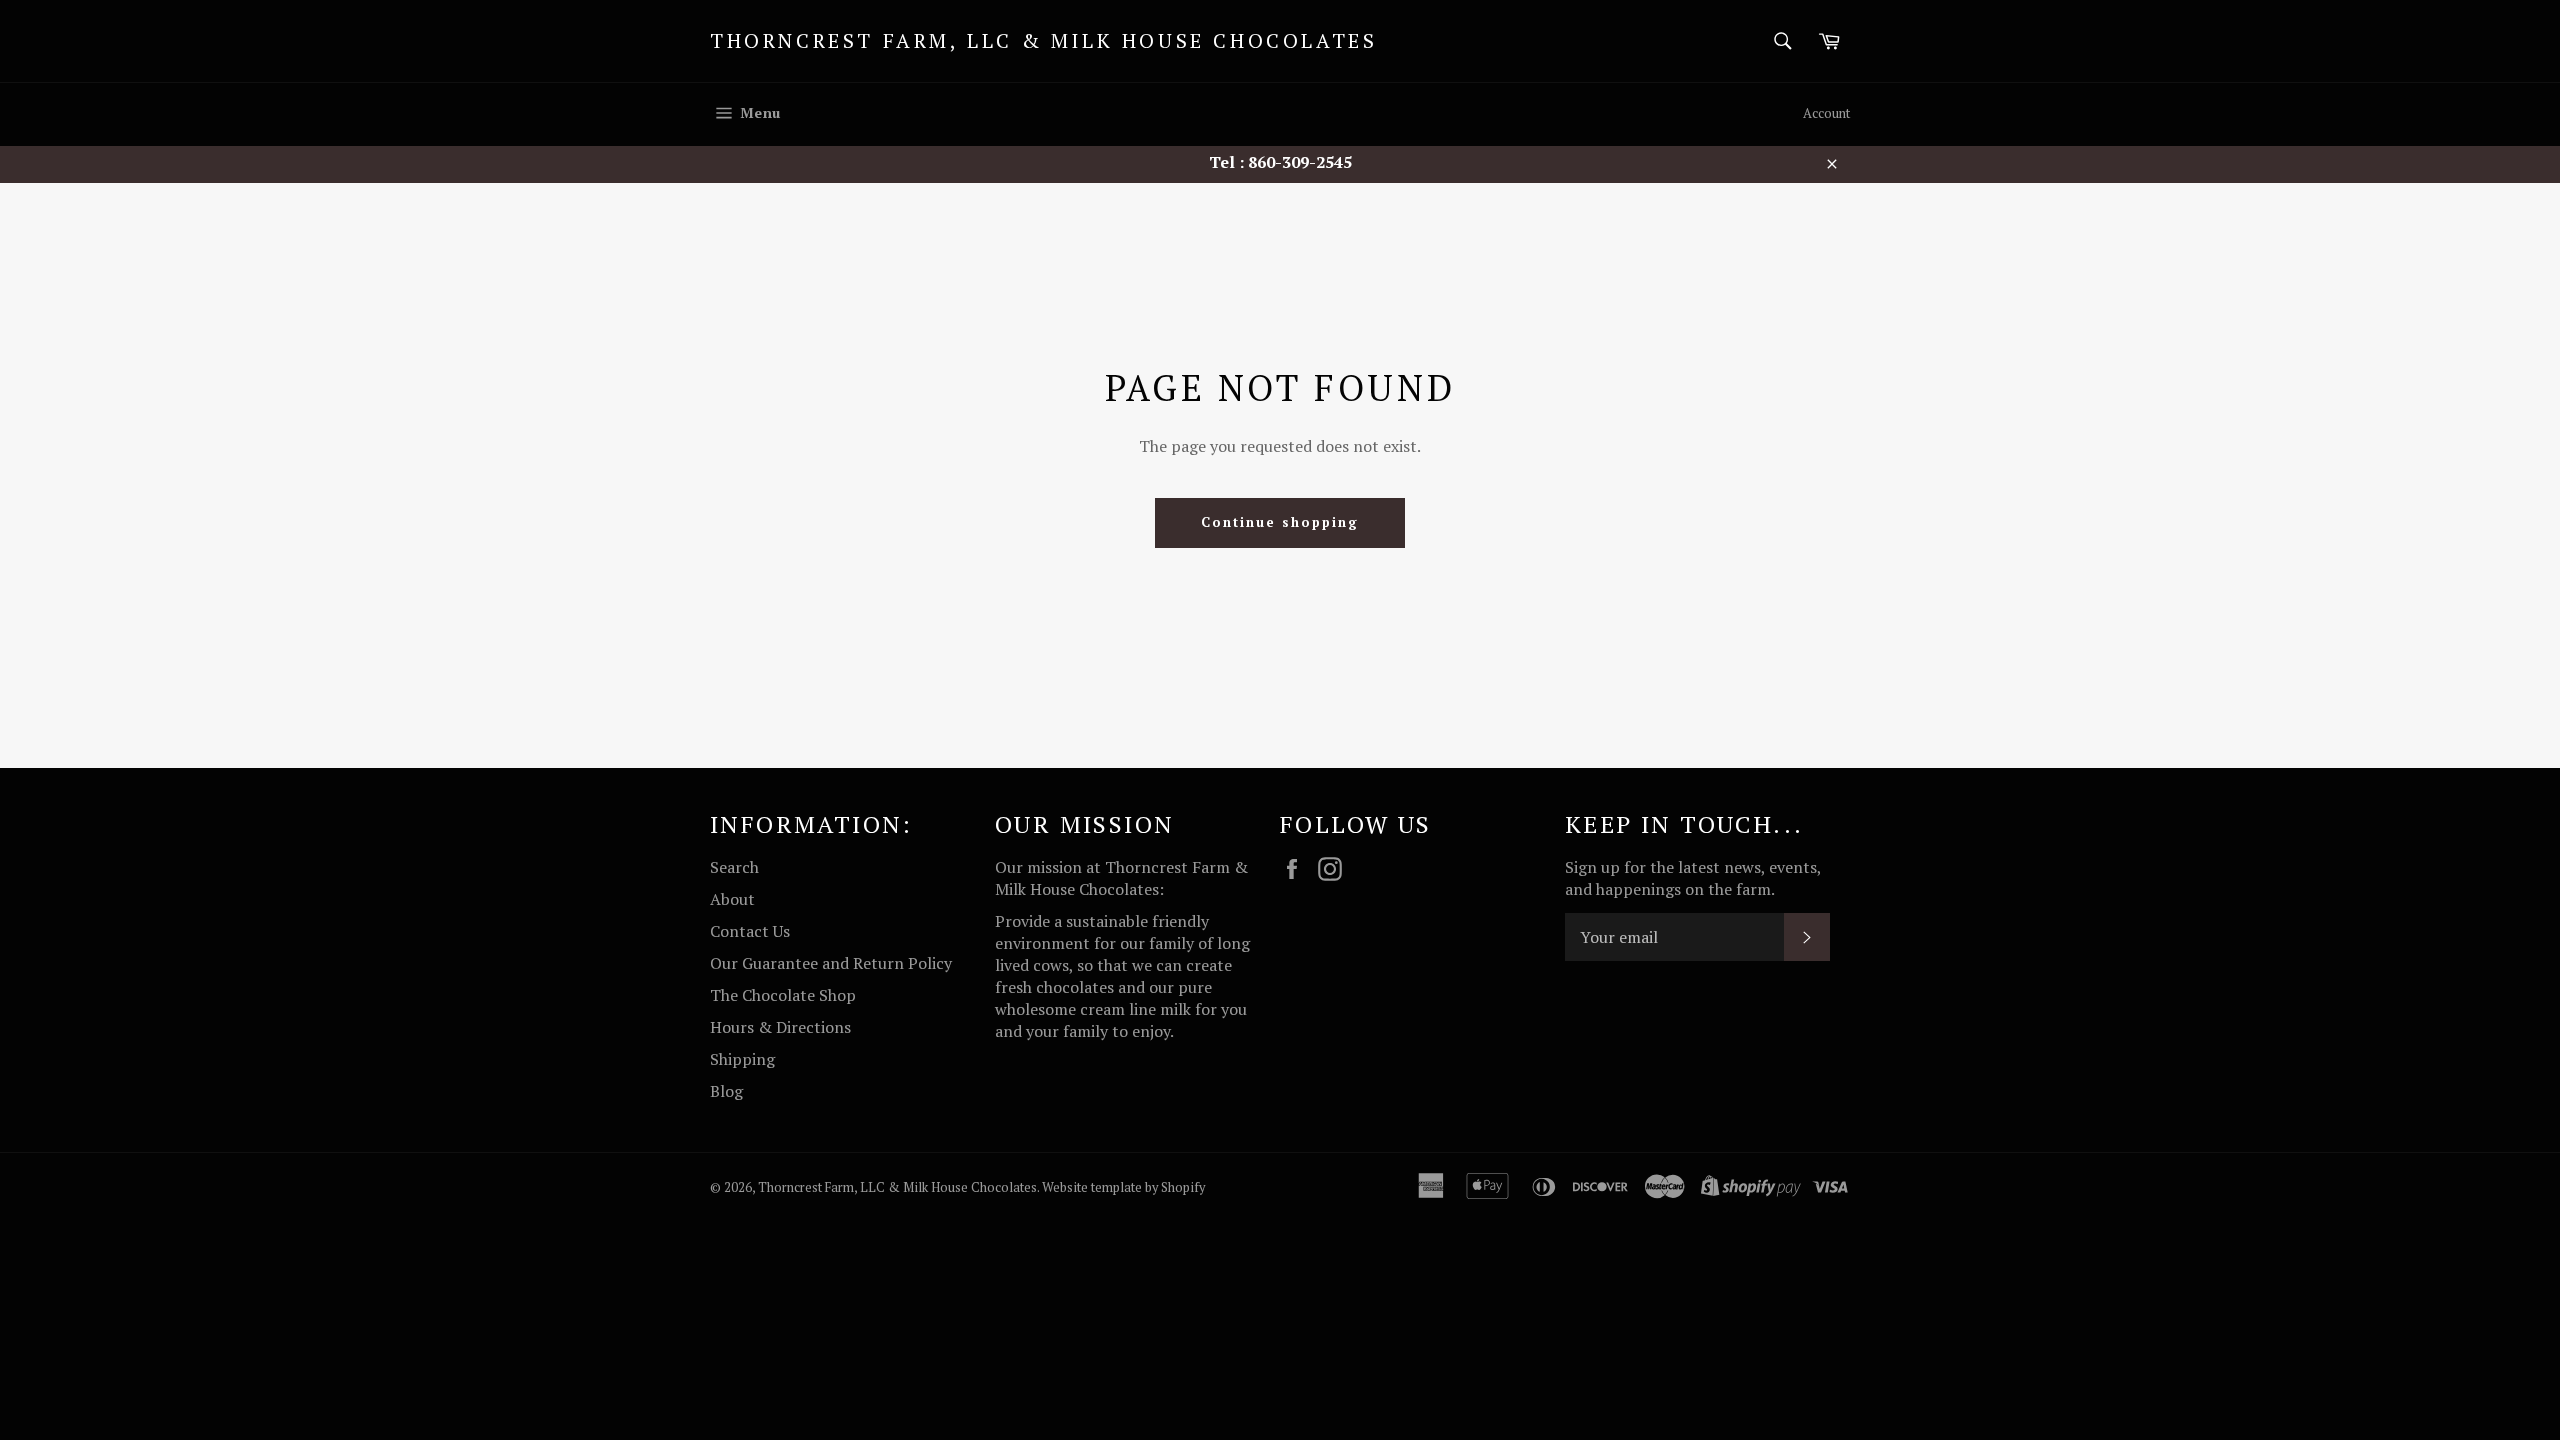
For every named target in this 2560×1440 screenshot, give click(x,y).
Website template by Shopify (1123, 1187)
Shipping (742, 1059)
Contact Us (750, 931)
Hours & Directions (780, 1027)
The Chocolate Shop (783, 995)
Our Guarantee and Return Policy (831, 963)
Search (734, 867)
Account (1826, 113)
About (732, 899)
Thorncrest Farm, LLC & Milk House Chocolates (1043, 40)
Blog (726, 1091)
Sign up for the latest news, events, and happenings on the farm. (1693, 878)
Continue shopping (1279, 522)
